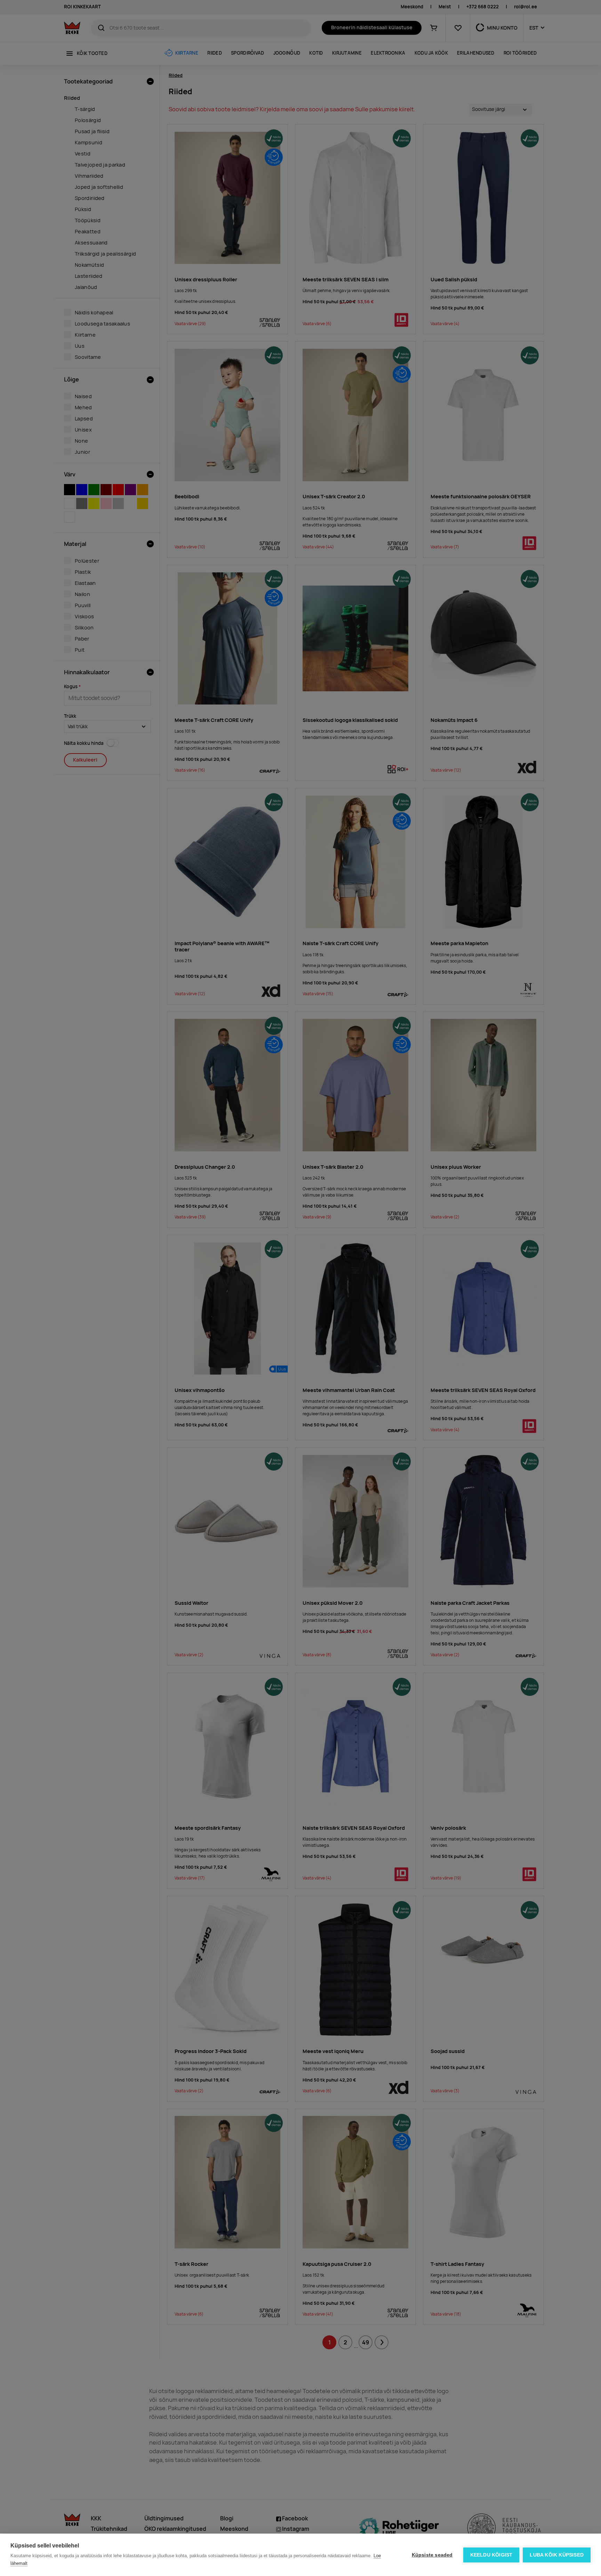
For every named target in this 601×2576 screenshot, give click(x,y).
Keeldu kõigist (491, 2555)
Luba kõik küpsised (557, 2555)
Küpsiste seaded (432, 2555)
